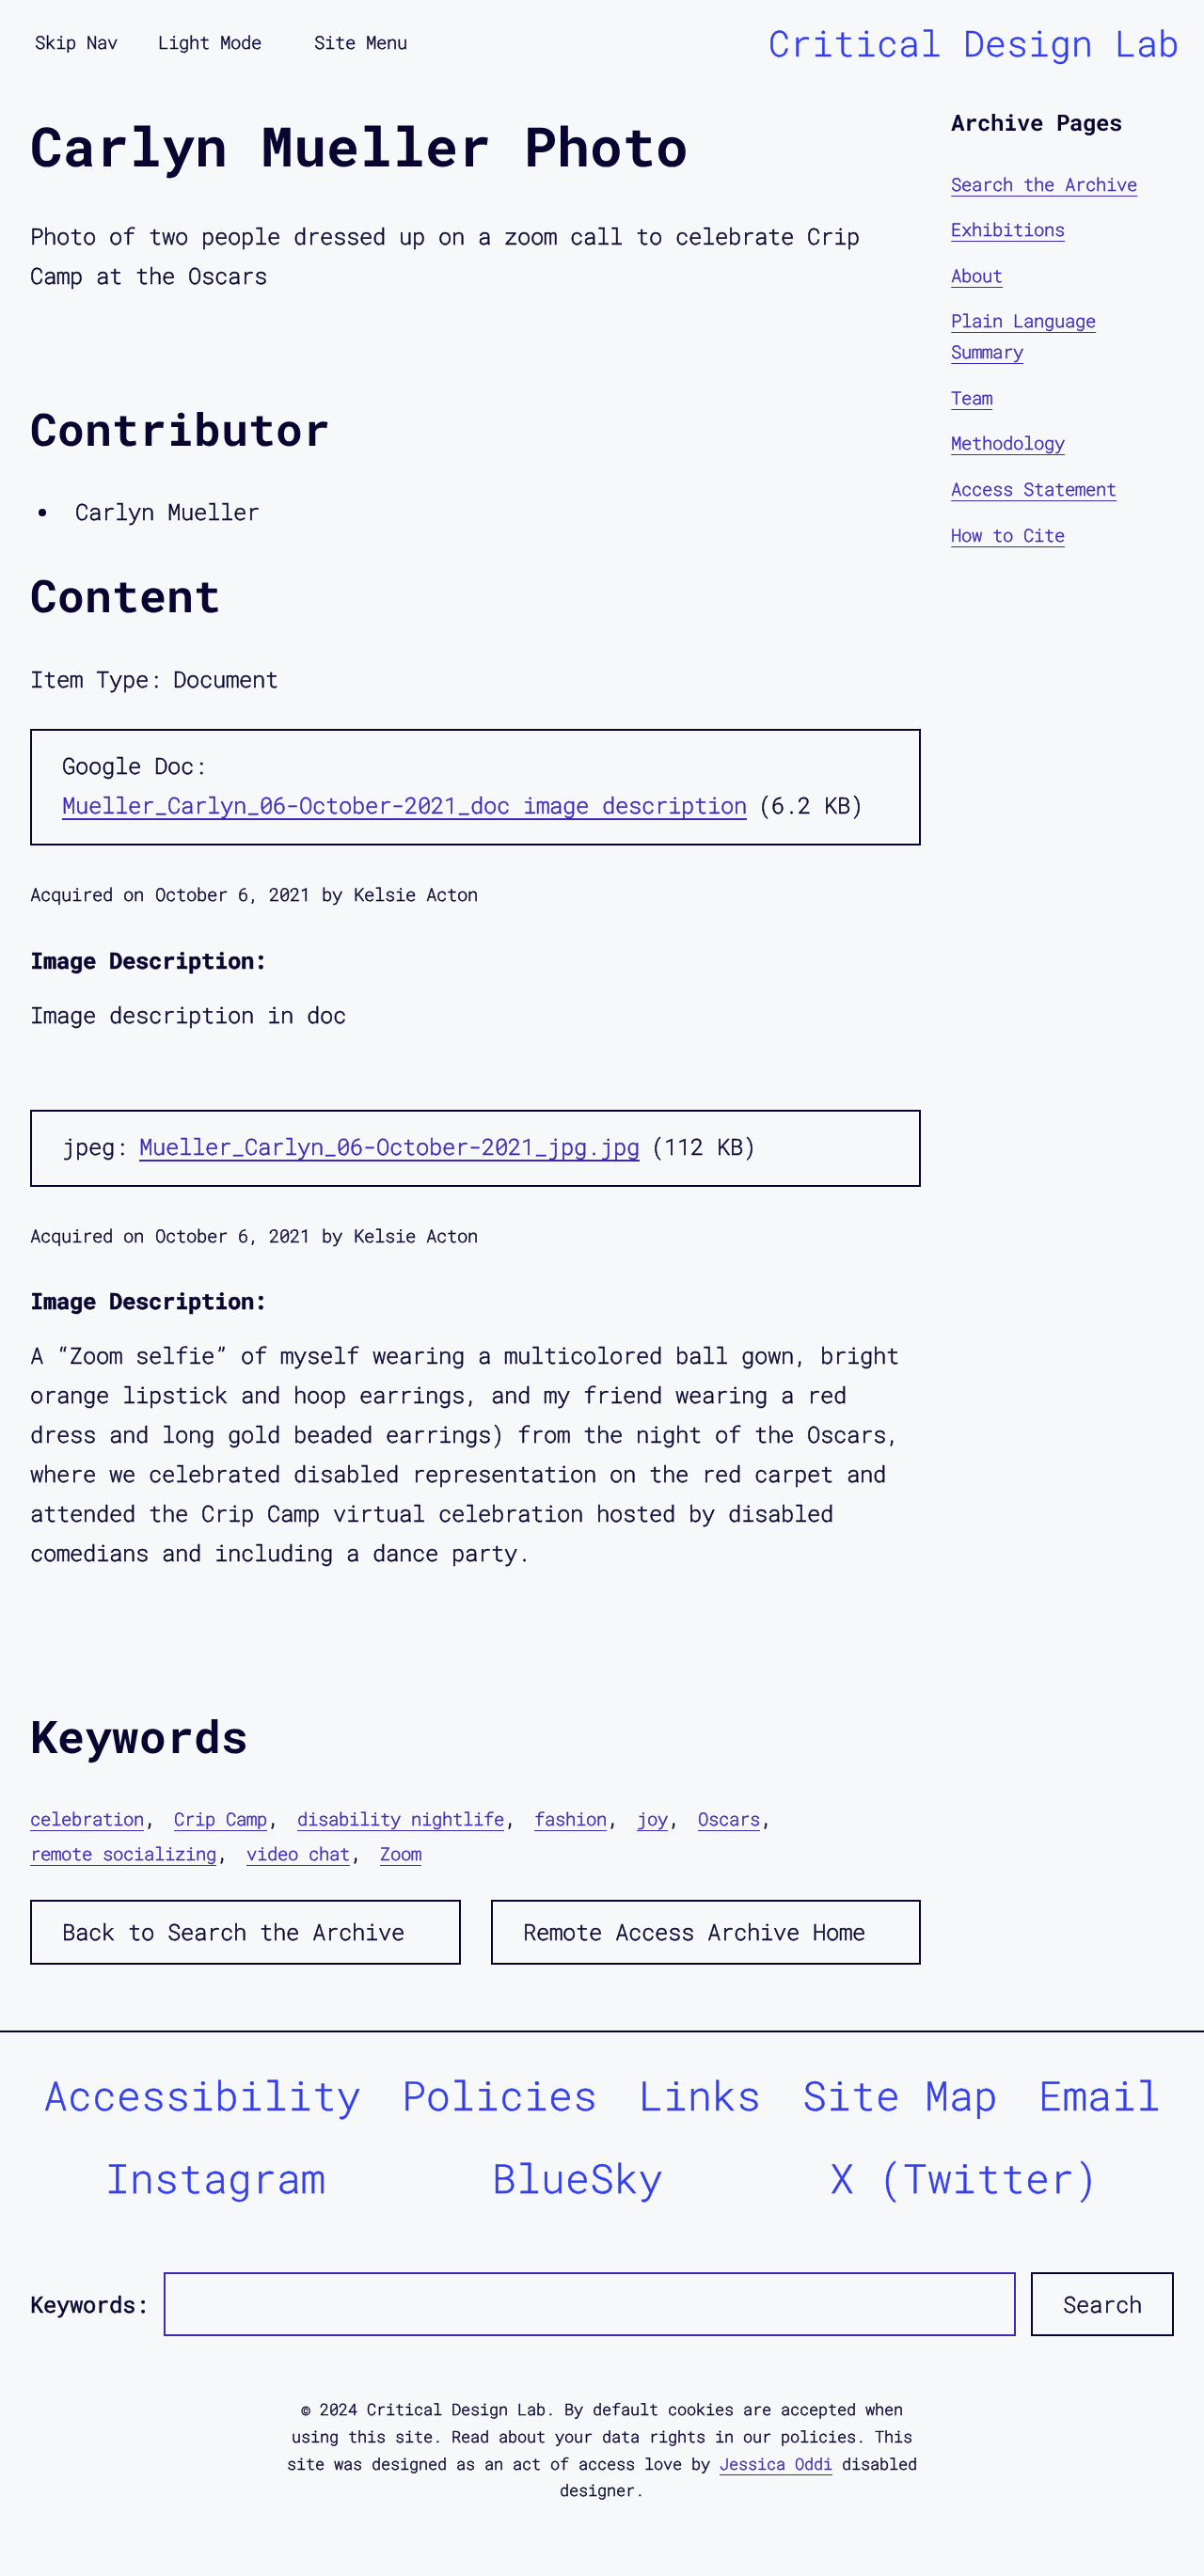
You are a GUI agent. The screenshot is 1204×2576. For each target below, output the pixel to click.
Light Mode (210, 42)
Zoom (401, 1853)
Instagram (215, 2178)
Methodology (1008, 443)
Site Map (900, 2095)
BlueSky (578, 2178)
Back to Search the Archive (233, 1932)
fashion (570, 1818)
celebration (87, 1818)
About (977, 275)
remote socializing (123, 1853)
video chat (298, 1853)
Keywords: (89, 2304)
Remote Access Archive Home (694, 1932)
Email (1100, 2095)
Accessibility (202, 2095)
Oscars (729, 1818)
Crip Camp (221, 1818)
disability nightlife (401, 1818)
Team (972, 397)
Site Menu (361, 42)
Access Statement (1034, 489)
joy (652, 1818)
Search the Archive (1044, 184)
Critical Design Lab (974, 42)
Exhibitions (1008, 230)
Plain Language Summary (1023, 337)
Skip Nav (76, 42)
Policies (499, 2095)
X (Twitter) (964, 2178)
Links (700, 2095)
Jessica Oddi (776, 2464)
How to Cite (1008, 535)
